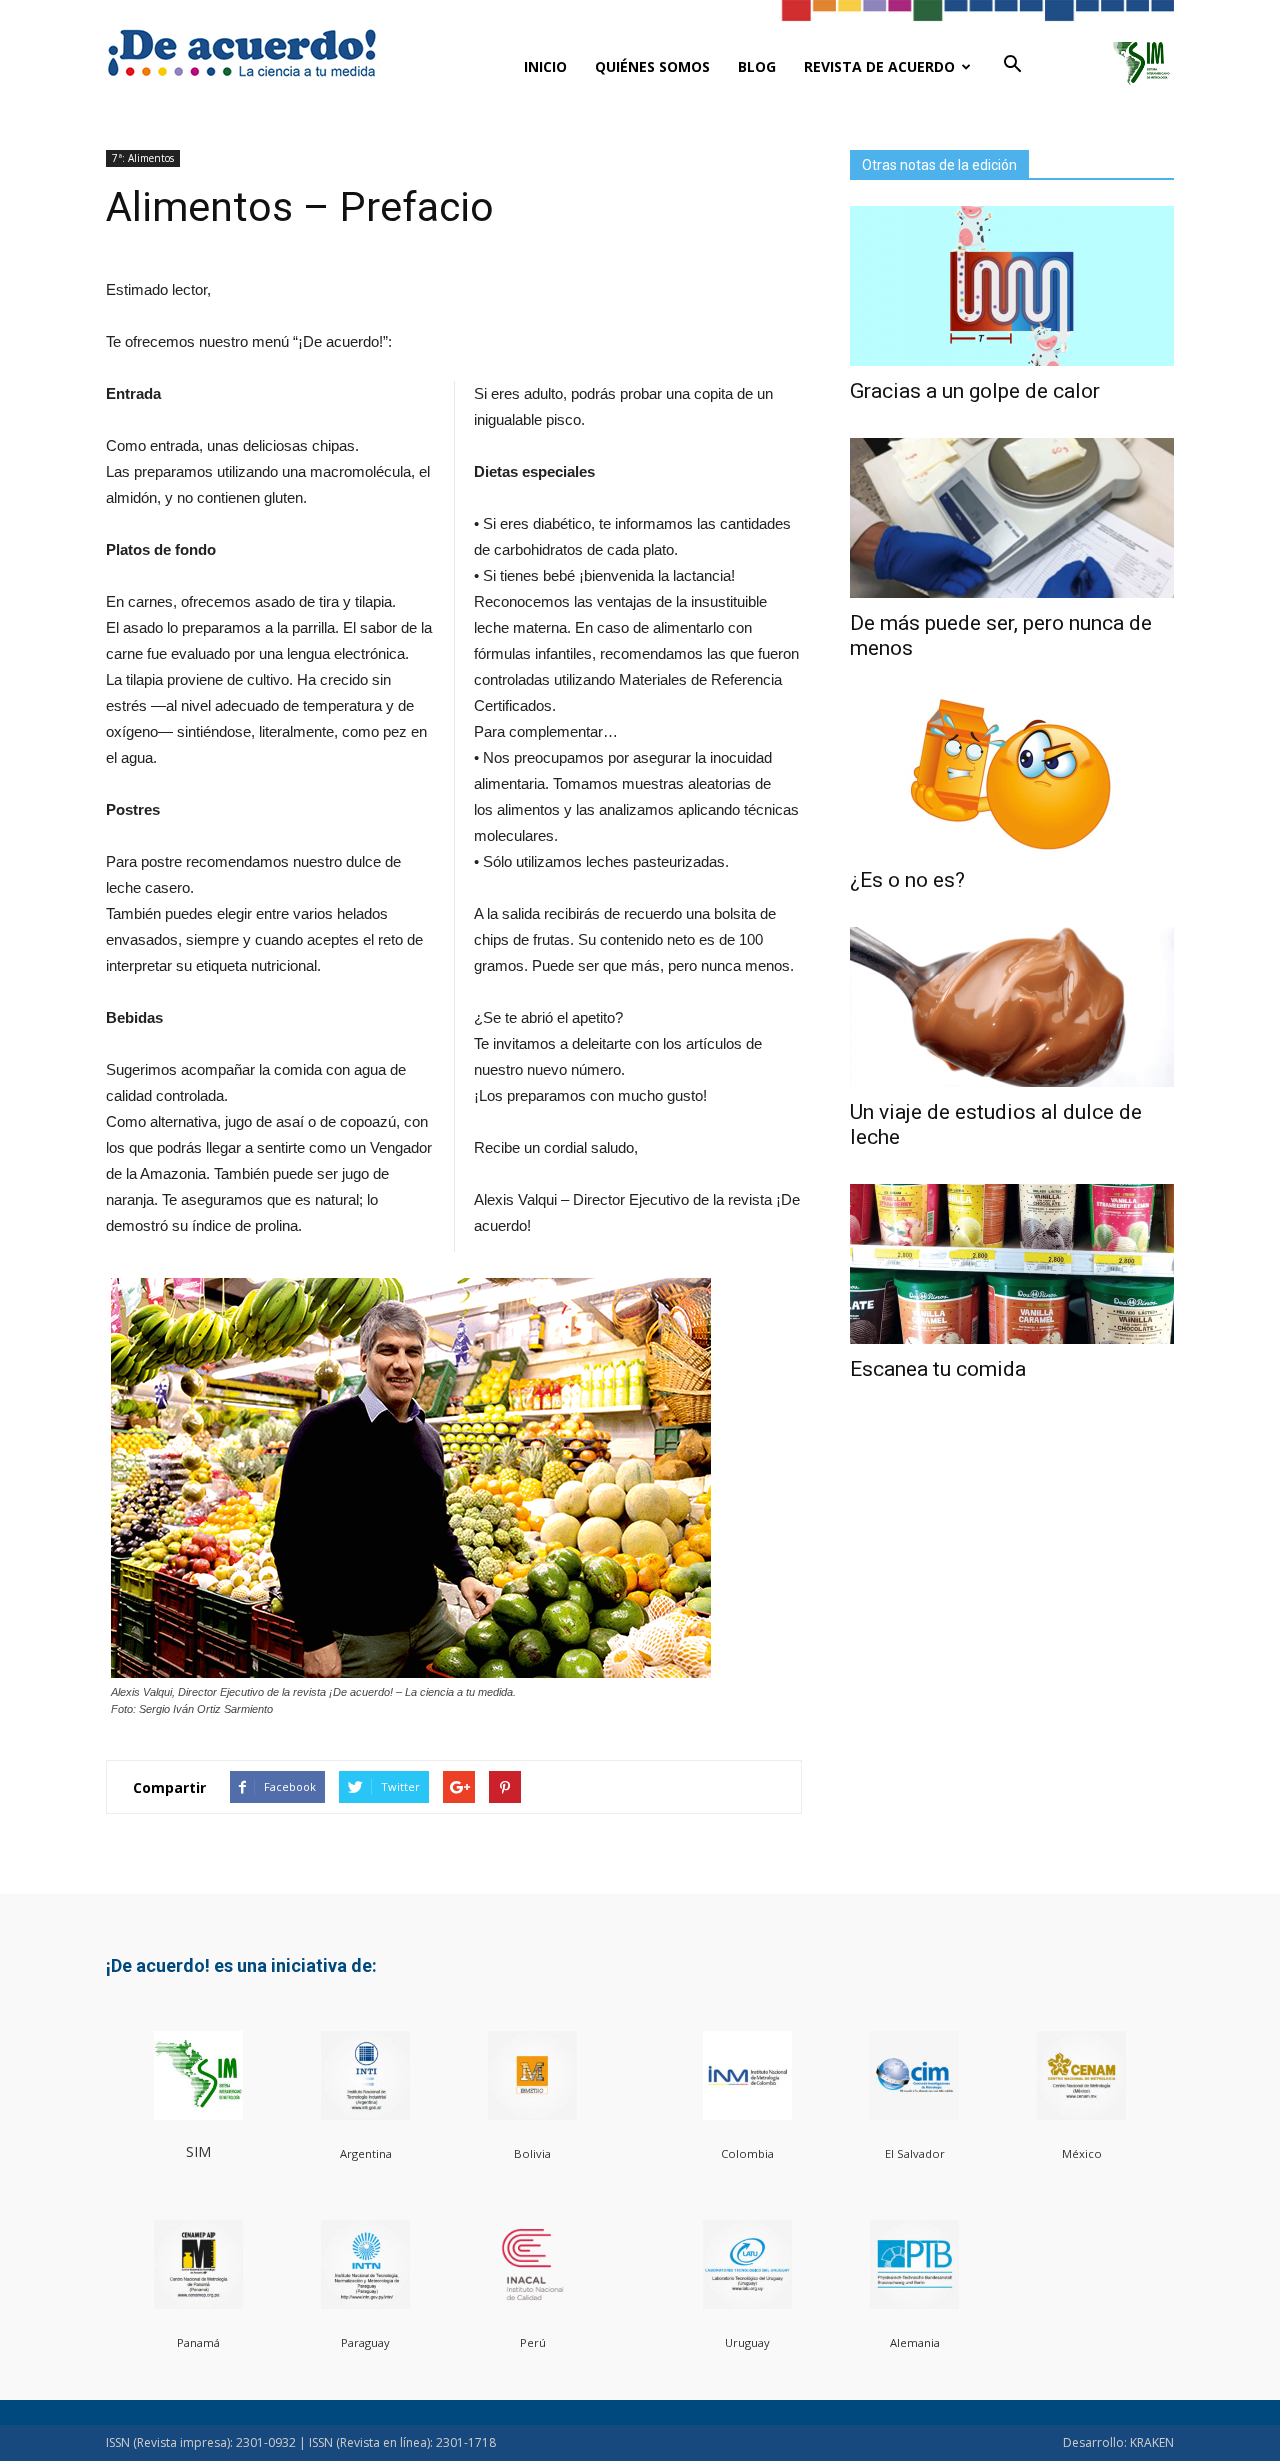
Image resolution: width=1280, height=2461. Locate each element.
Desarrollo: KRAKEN (1118, 2442)
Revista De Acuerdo (879, 66)
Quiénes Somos (652, 66)
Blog (757, 66)
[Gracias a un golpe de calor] (1012, 286)
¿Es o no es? (907, 880)
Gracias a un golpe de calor (975, 391)
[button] (1012, 65)
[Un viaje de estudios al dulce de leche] (1012, 1007)
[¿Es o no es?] (1012, 775)
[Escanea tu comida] (1012, 1264)
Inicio (545, 66)
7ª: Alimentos (143, 158)
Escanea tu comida (938, 1369)
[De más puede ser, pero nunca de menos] (1012, 518)
